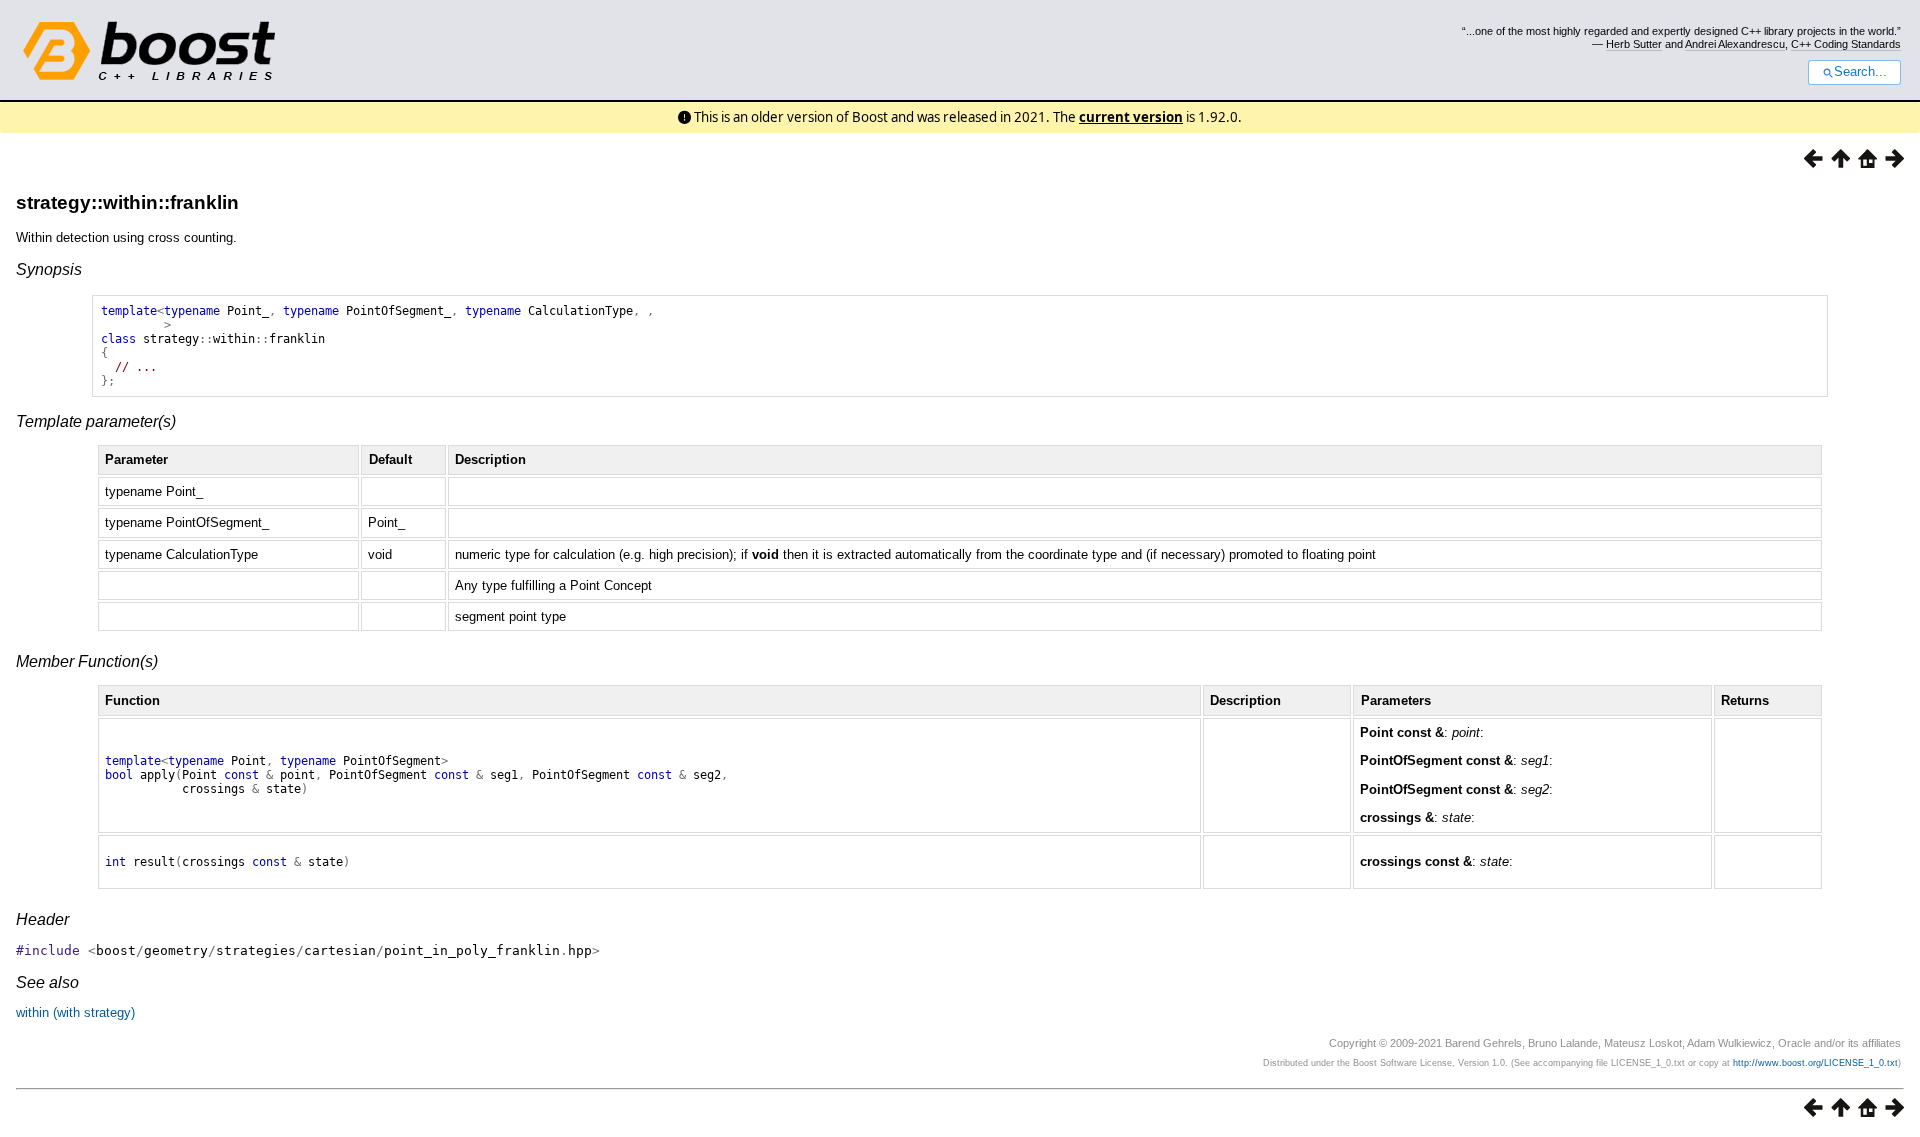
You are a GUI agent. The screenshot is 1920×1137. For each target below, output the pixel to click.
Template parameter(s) (96, 421)
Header (42, 919)
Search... (1860, 72)
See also (47, 982)
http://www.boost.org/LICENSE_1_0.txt (1815, 1063)
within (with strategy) (75, 1012)
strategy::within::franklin (127, 202)
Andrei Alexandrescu (1735, 44)
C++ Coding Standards (1846, 44)
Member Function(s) (87, 661)
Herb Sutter (1634, 44)
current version (1131, 117)
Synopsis (49, 269)
